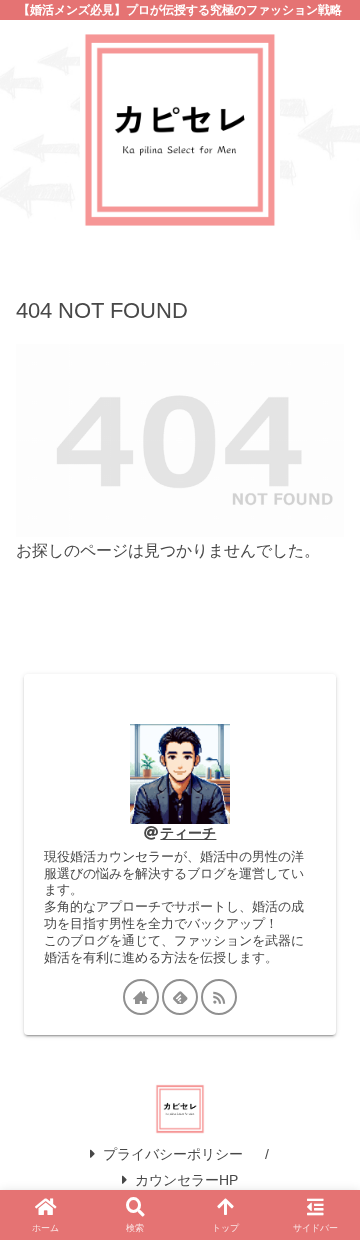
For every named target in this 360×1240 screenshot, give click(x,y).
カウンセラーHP (186, 1180)
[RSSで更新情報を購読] (219, 997)
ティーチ (188, 833)
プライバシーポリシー (173, 1154)
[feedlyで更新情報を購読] (180, 997)
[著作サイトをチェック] (141, 997)
